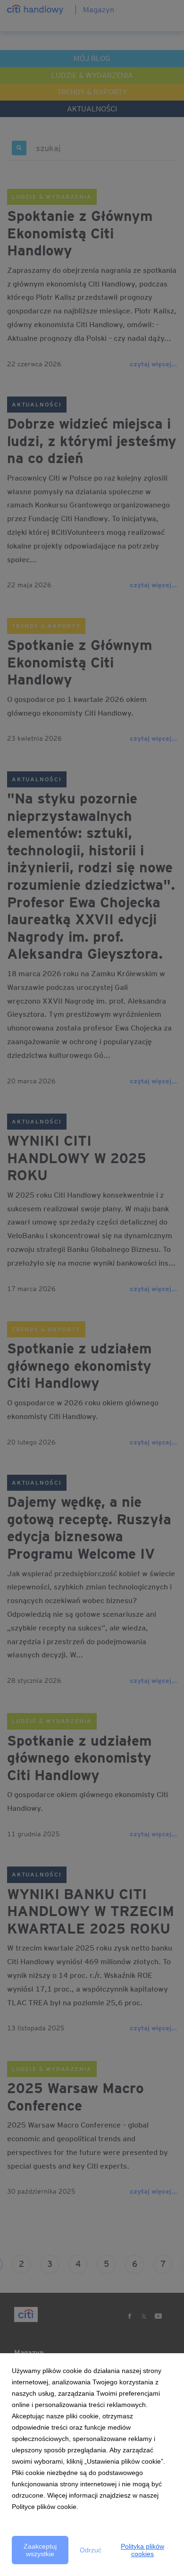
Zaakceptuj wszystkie (40, 2550)
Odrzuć (91, 2550)
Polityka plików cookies (142, 2550)
